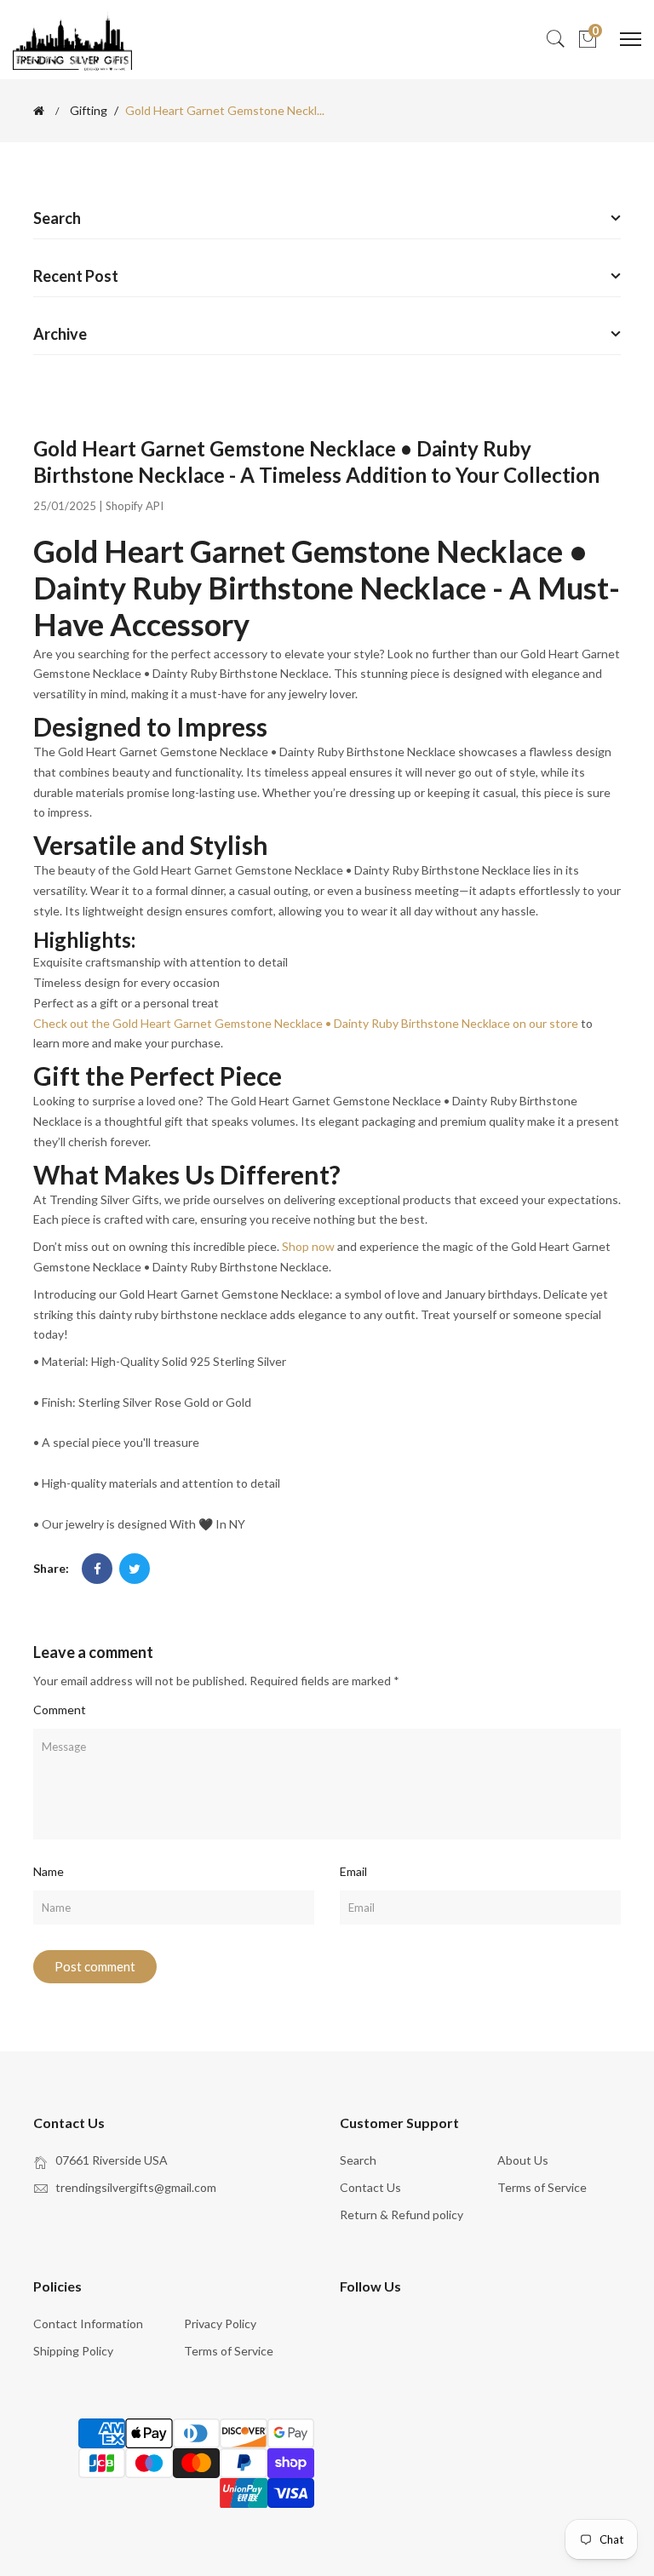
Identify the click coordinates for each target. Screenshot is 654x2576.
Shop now (308, 1246)
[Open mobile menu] (631, 39)
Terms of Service (542, 2187)
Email (353, 1871)
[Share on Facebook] (97, 1569)
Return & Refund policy (402, 2215)
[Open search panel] (555, 40)
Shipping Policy (73, 2351)
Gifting (89, 111)
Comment (60, 1710)
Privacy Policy (220, 2324)
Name (49, 1871)
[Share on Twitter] (135, 1569)
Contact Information (88, 2324)
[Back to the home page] (39, 111)
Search (358, 2160)
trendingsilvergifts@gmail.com (136, 2187)
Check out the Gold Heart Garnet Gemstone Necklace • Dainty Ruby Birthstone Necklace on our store (306, 1023)
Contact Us (370, 2187)
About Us (523, 2160)
